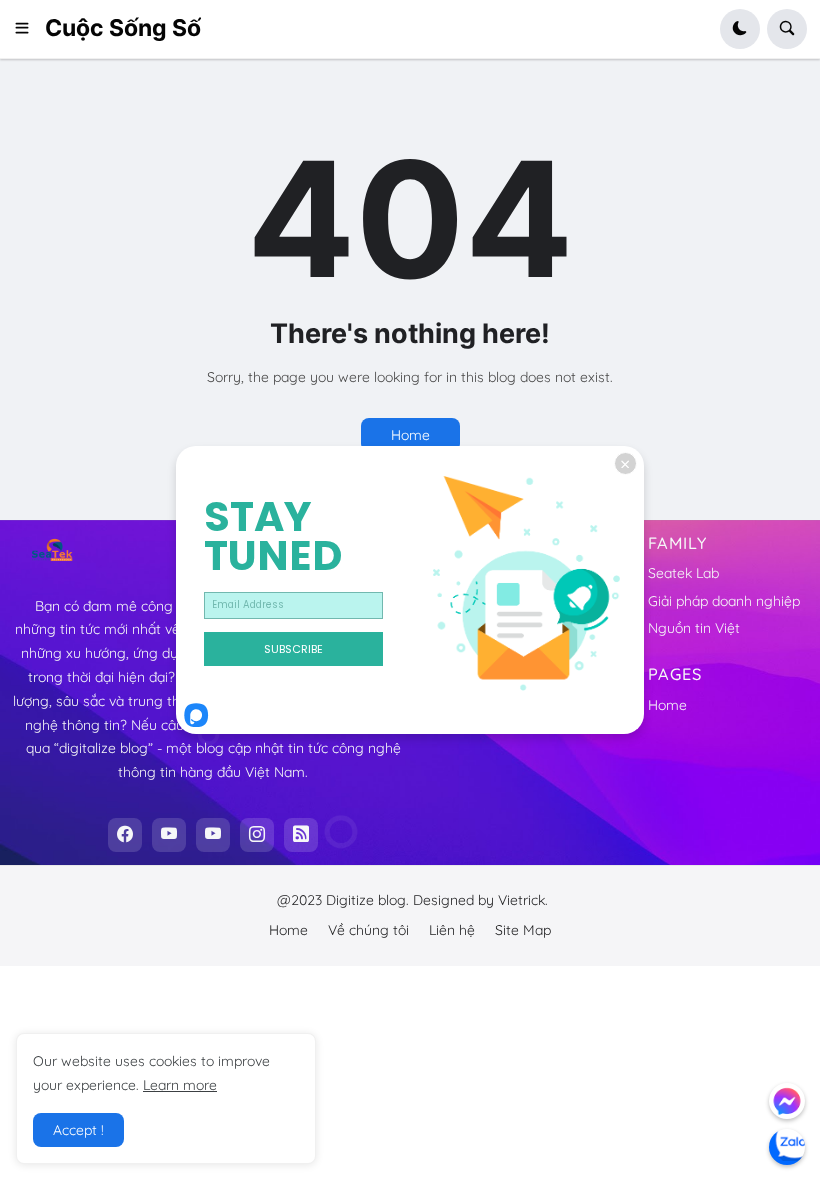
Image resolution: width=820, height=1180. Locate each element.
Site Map (523, 930)
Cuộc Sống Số (123, 28)
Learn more (180, 1085)
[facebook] (125, 835)
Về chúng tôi (368, 930)
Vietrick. (523, 900)
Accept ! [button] (78, 1130)
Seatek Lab (683, 573)
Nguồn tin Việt (694, 628)
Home (410, 435)
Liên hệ (452, 930)
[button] (28, 29)
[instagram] (257, 835)
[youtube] (169, 835)
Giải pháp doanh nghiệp (724, 601)
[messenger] (787, 1101)
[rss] (301, 835)
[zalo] (787, 1147)
